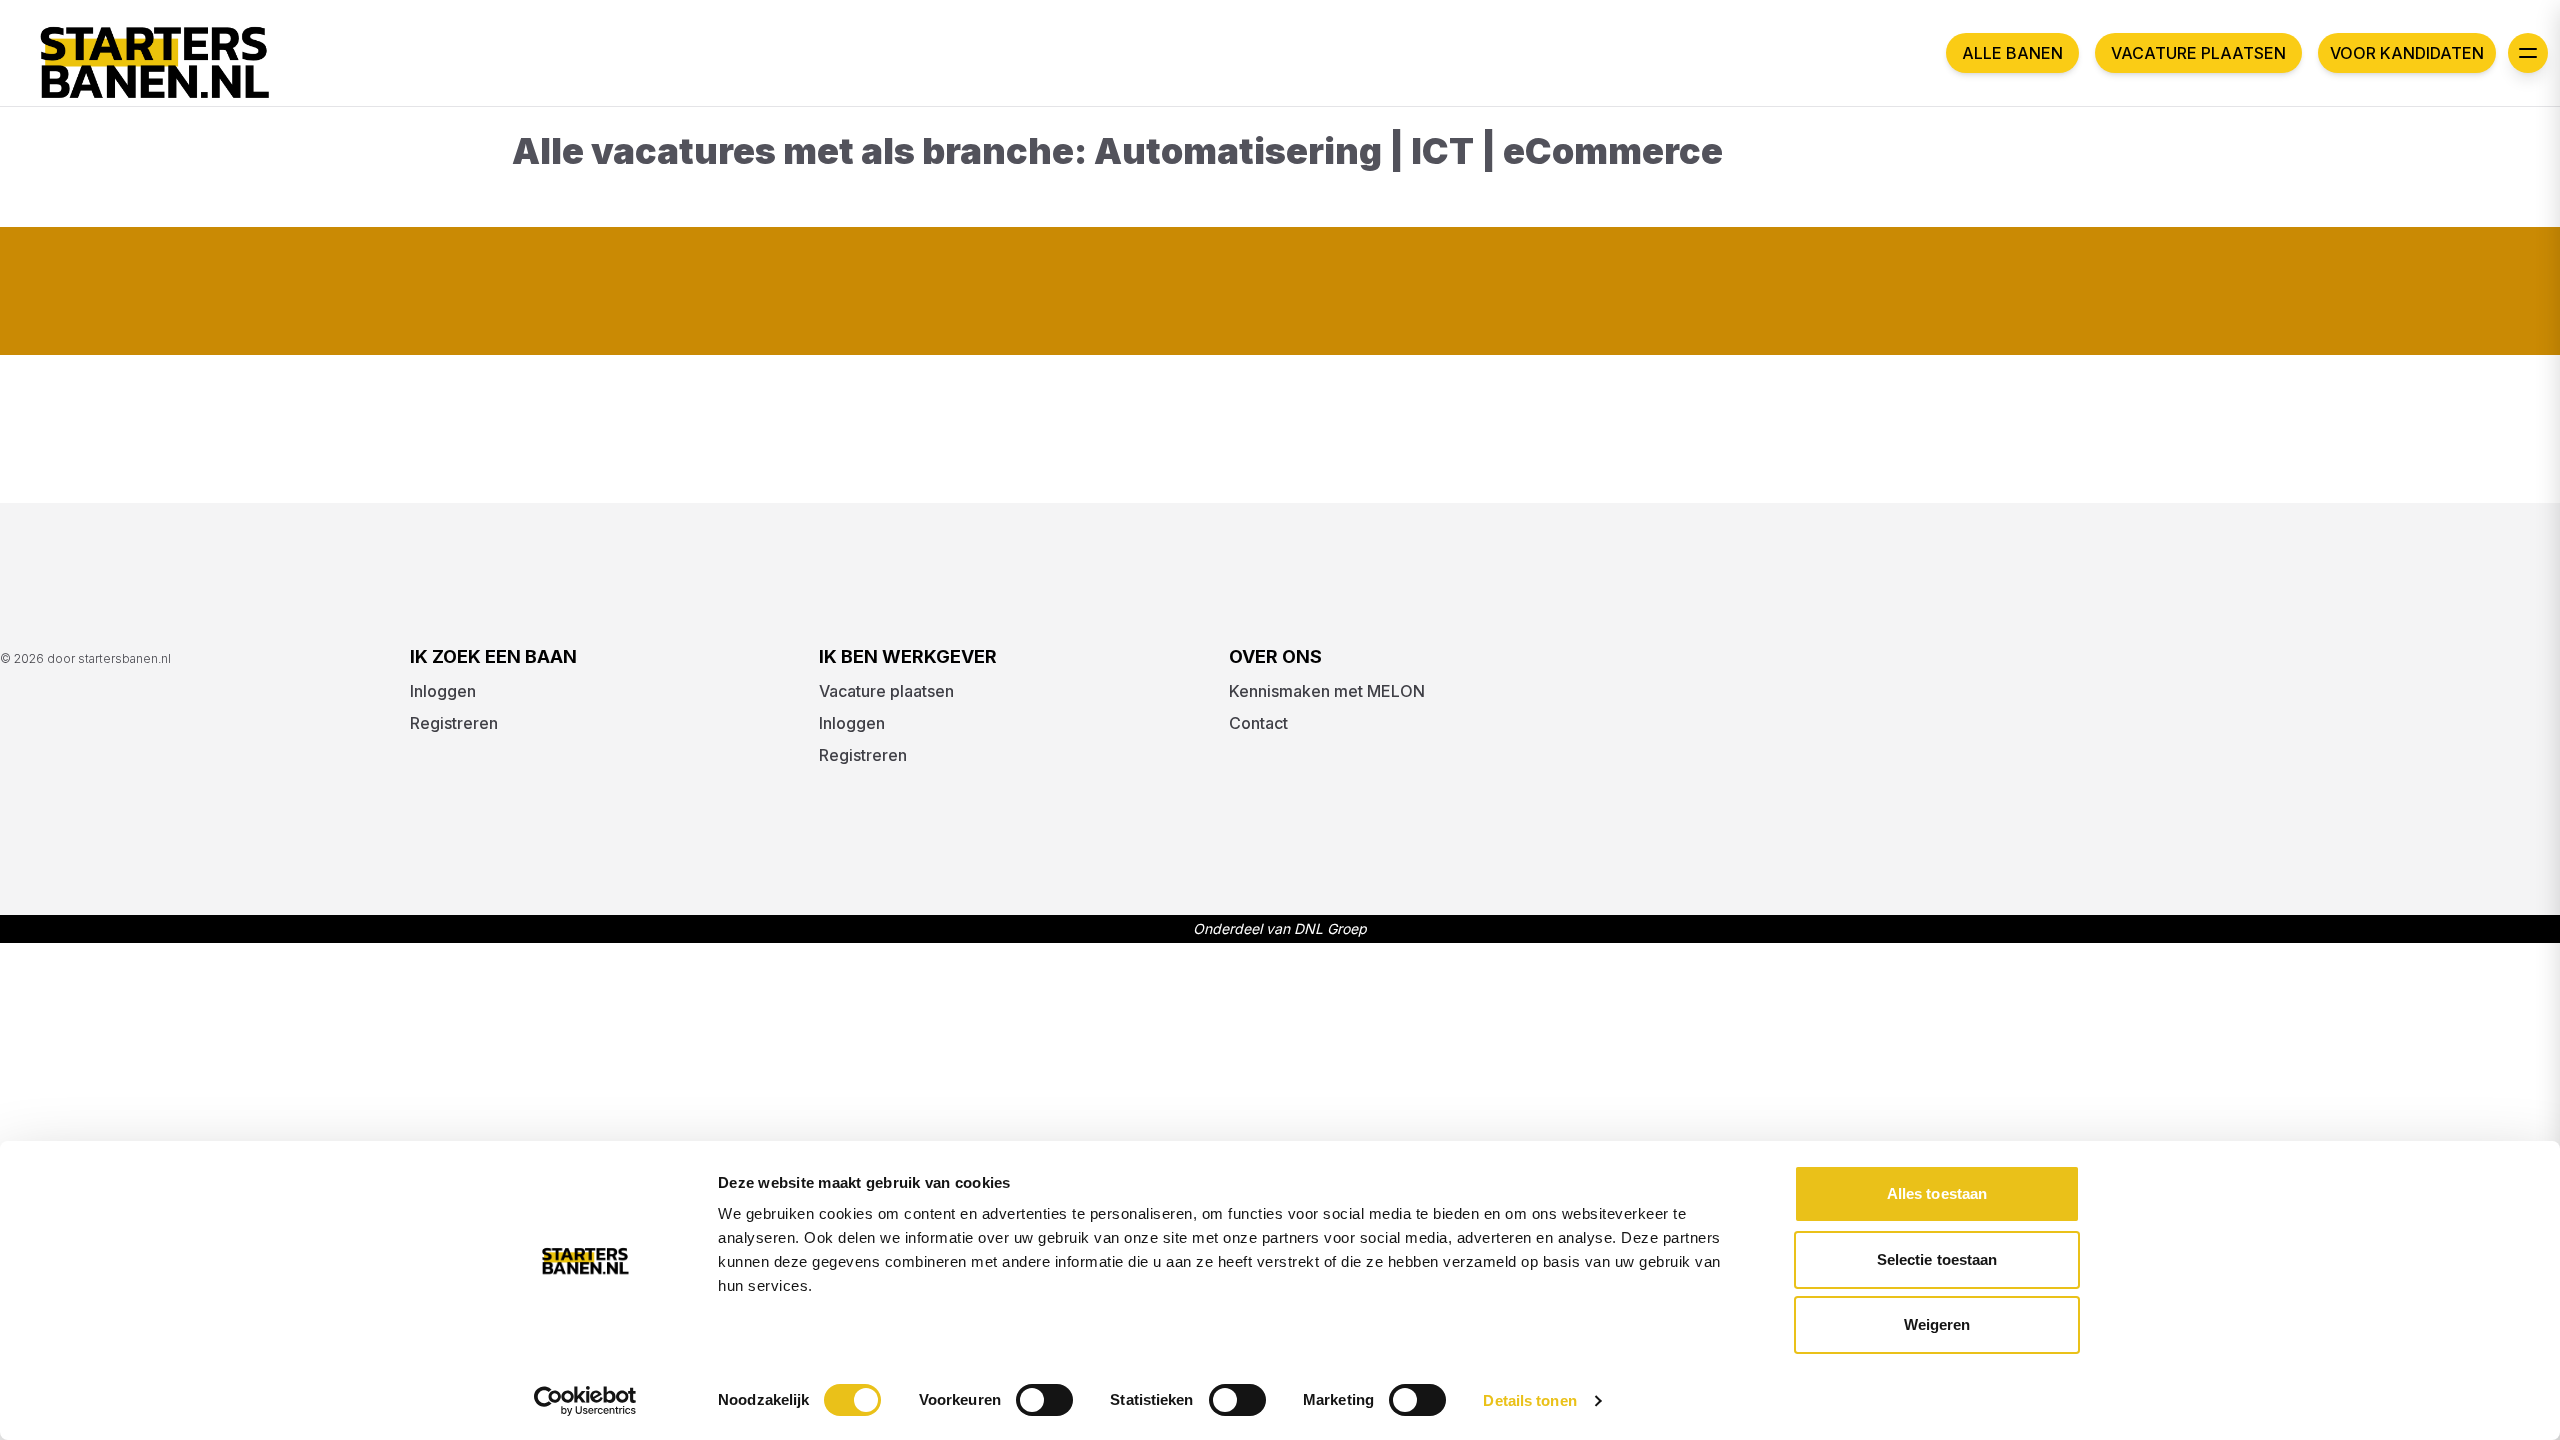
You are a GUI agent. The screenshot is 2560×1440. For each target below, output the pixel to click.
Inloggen (443, 691)
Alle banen (2012, 53)
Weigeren (1937, 1324)
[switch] (1044, 1400)
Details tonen (1529, 1400)
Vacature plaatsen (2198, 53)
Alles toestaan (1937, 1193)
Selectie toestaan (1937, 1259)
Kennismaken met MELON (1327, 691)
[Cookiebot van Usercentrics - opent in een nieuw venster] (585, 1401)
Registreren (454, 723)
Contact (1258, 723)
